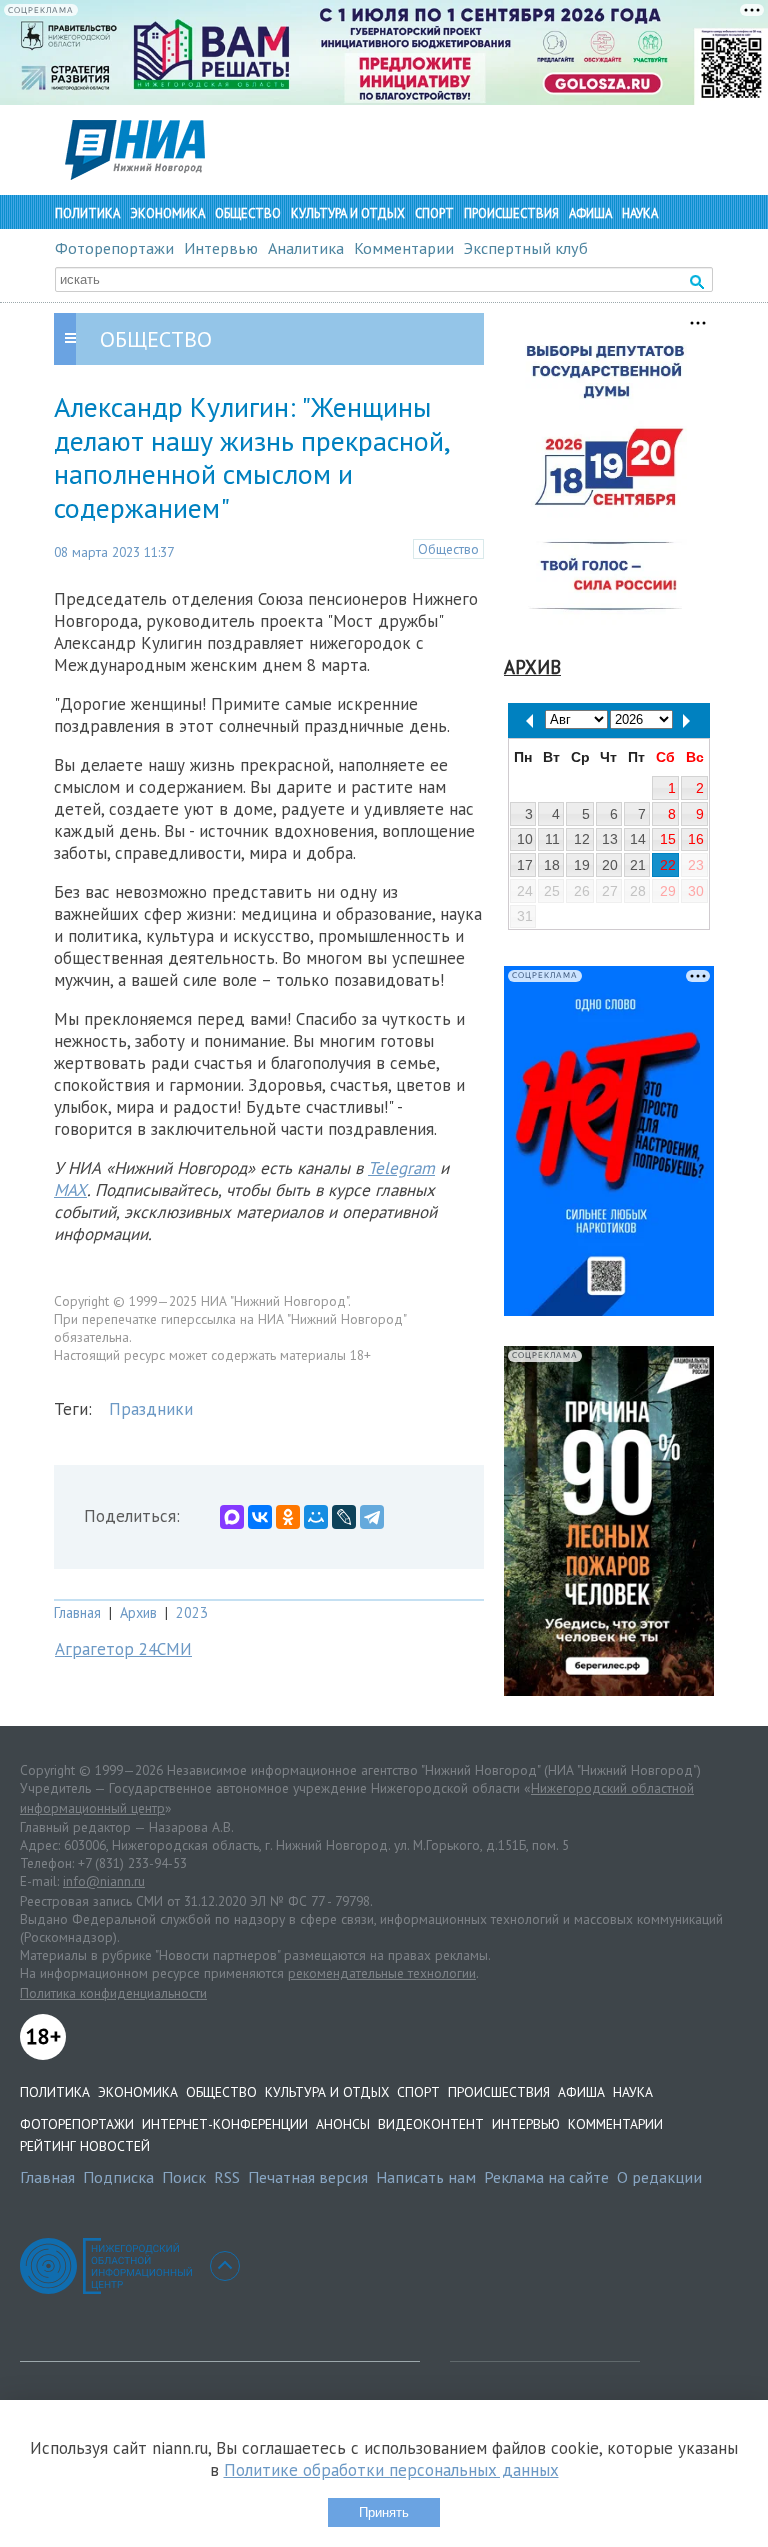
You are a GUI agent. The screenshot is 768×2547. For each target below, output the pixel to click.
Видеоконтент (431, 2124)
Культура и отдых (348, 213)
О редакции (659, 2177)
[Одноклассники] (288, 1517)
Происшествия (511, 213)
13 (610, 839)
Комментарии (404, 248)
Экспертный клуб (526, 248)
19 (582, 865)
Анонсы (343, 2124)
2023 (192, 1612)
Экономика (167, 213)
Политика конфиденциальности (113, 1993)
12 (582, 839)
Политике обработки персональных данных (391, 2470)
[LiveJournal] (344, 1517)
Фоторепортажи (114, 248)
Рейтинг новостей (85, 2146)
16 (696, 839)
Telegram (401, 1168)
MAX (70, 1190)
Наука (640, 213)
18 (552, 865)
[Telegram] (372, 1517)
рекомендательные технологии (382, 1973)
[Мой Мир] (316, 1517)
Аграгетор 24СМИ (123, 1649)
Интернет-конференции (225, 2124)
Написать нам (426, 2177)
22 (668, 865)
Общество (248, 213)
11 (552, 839)
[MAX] (232, 1517)
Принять (384, 2512)
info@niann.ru (104, 1881)
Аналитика (306, 248)
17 (525, 865)
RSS (227, 2177)
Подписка (118, 2177)
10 (525, 839)
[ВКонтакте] (260, 1517)
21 (638, 865)
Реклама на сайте (546, 2177)
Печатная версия (308, 2177)
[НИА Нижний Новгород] (135, 174)
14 (638, 839)
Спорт (434, 213)
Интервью (221, 248)
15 (668, 839)
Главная (77, 1612)
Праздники (151, 1409)
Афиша (590, 213)
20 (610, 865)
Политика (87, 213)
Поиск (184, 2177)
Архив (138, 1612)
